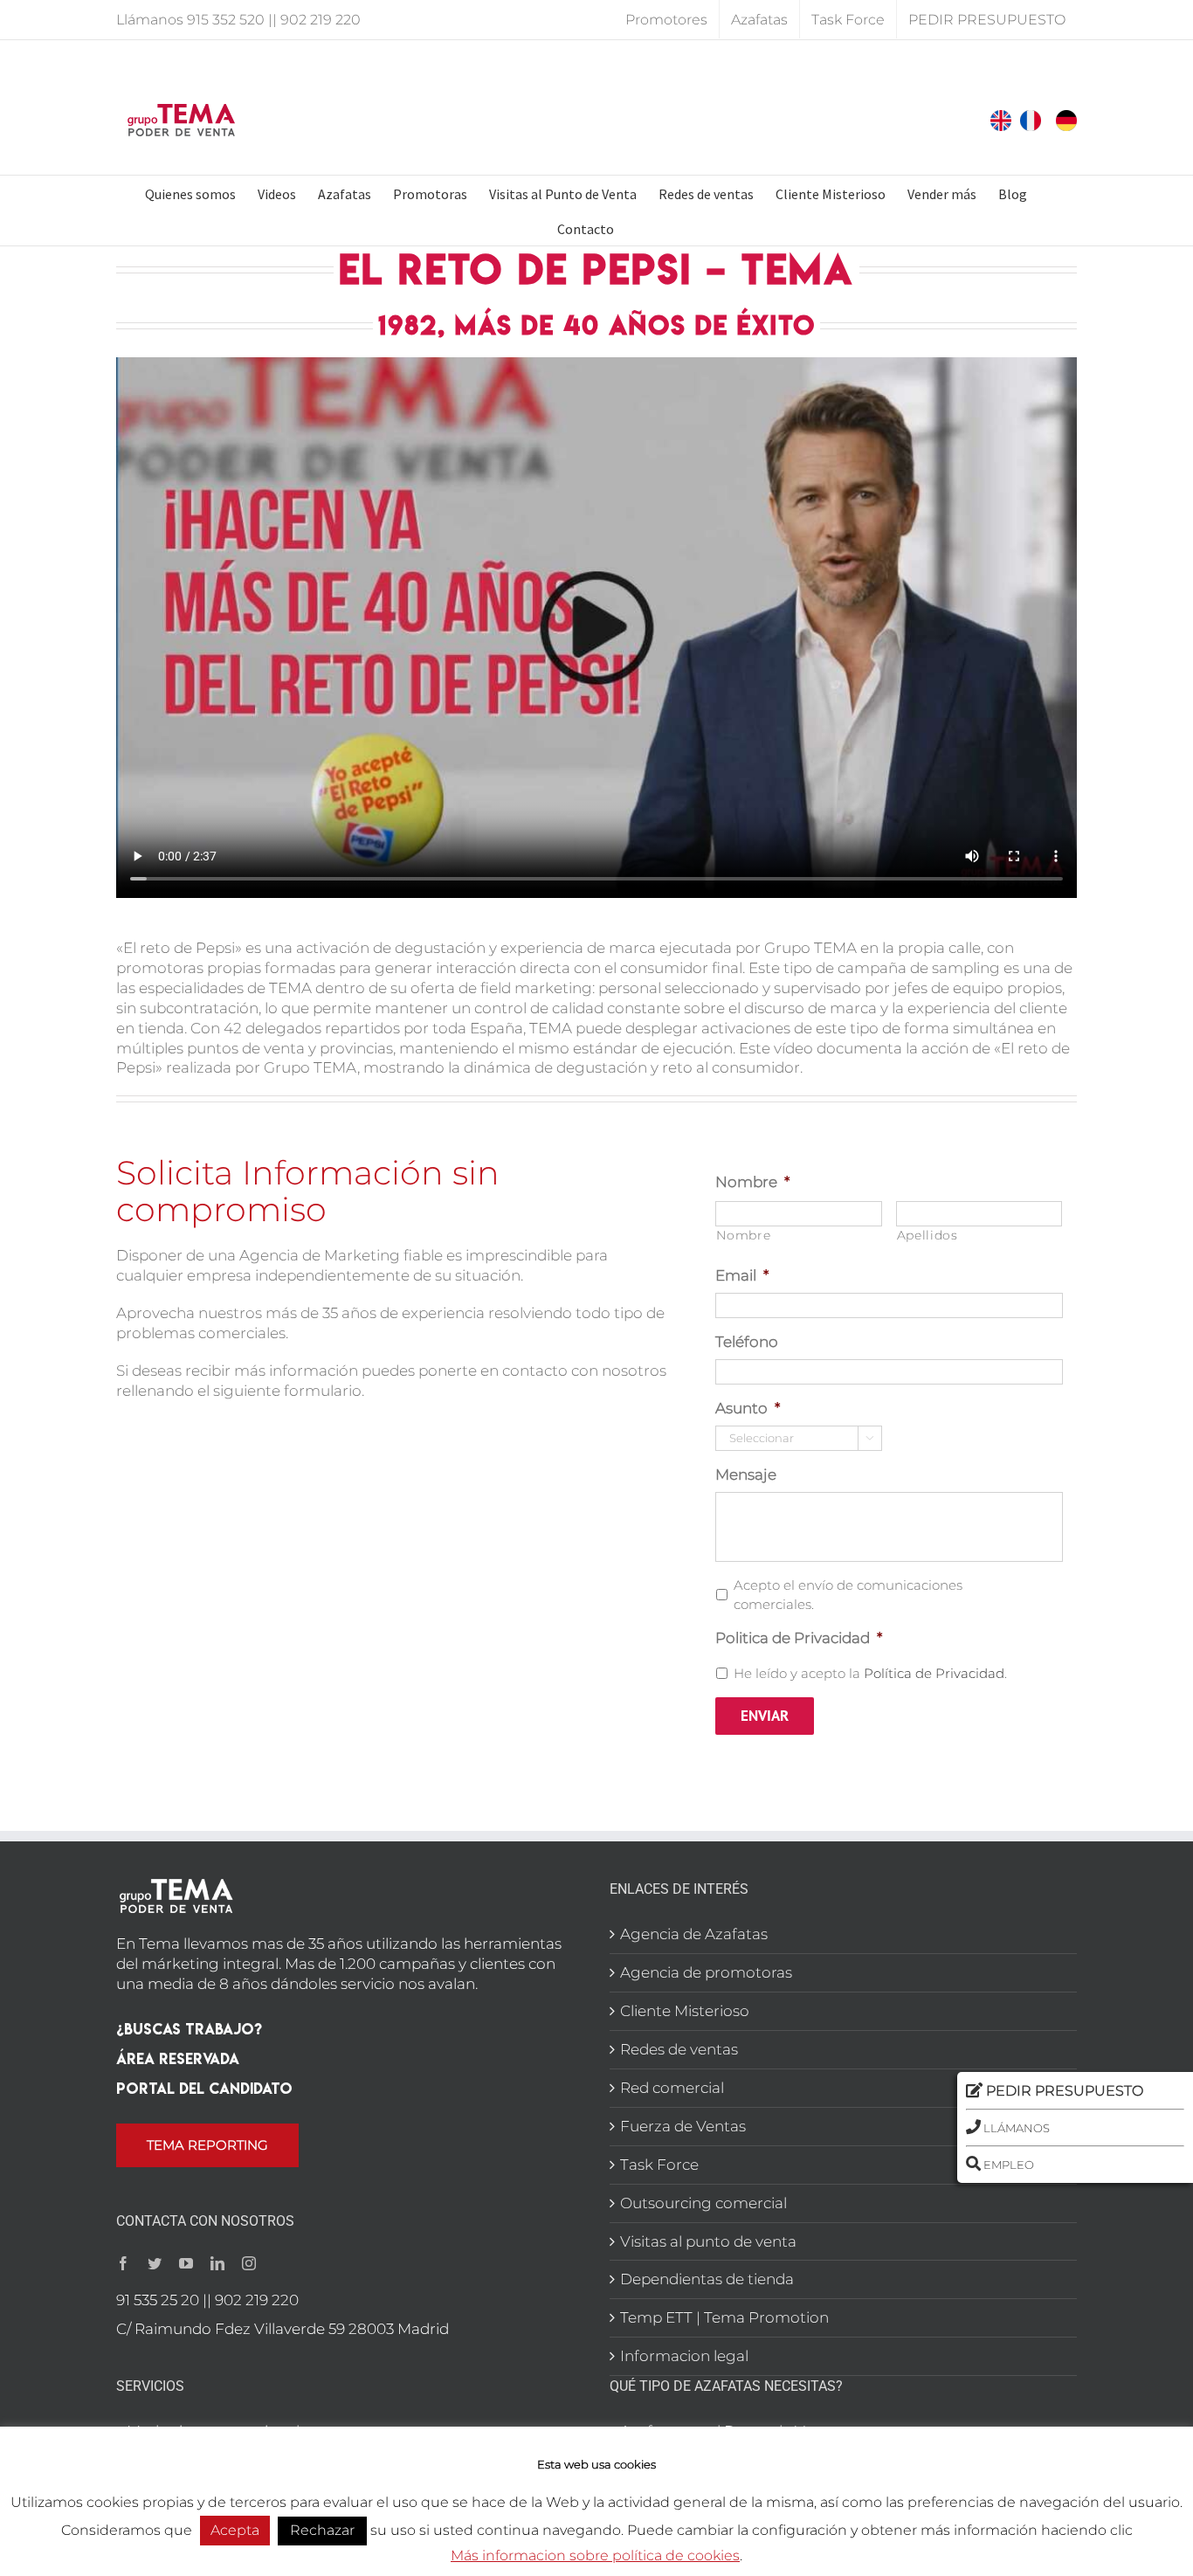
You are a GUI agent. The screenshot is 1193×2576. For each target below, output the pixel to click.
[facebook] (123, 2263)
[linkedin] (217, 2263)
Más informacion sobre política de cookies (595, 2555)
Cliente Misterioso (685, 2011)
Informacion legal (684, 2356)
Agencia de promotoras (706, 1972)
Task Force (659, 2165)
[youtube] (186, 2263)
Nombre (752, 1182)
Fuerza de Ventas (683, 2126)
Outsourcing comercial (703, 2203)
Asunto (748, 1408)
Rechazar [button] (322, 2530)
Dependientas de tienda (707, 2279)
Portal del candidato (204, 2088)
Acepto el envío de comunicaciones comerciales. (848, 1595)
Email (742, 1275)
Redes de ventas (679, 2049)
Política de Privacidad (934, 1674)
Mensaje (746, 1474)
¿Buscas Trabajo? (189, 2029)
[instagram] (249, 2263)
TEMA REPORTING (207, 2145)
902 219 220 (321, 20)
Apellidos (928, 1235)
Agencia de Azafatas (694, 1934)
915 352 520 (226, 20)
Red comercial (672, 2088)
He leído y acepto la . (870, 1674)
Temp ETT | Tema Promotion (724, 2317)
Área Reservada (178, 2058)
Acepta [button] (235, 2530)
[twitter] (155, 2263)
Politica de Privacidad (799, 1638)
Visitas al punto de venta (708, 2241)
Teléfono (747, 1342)
